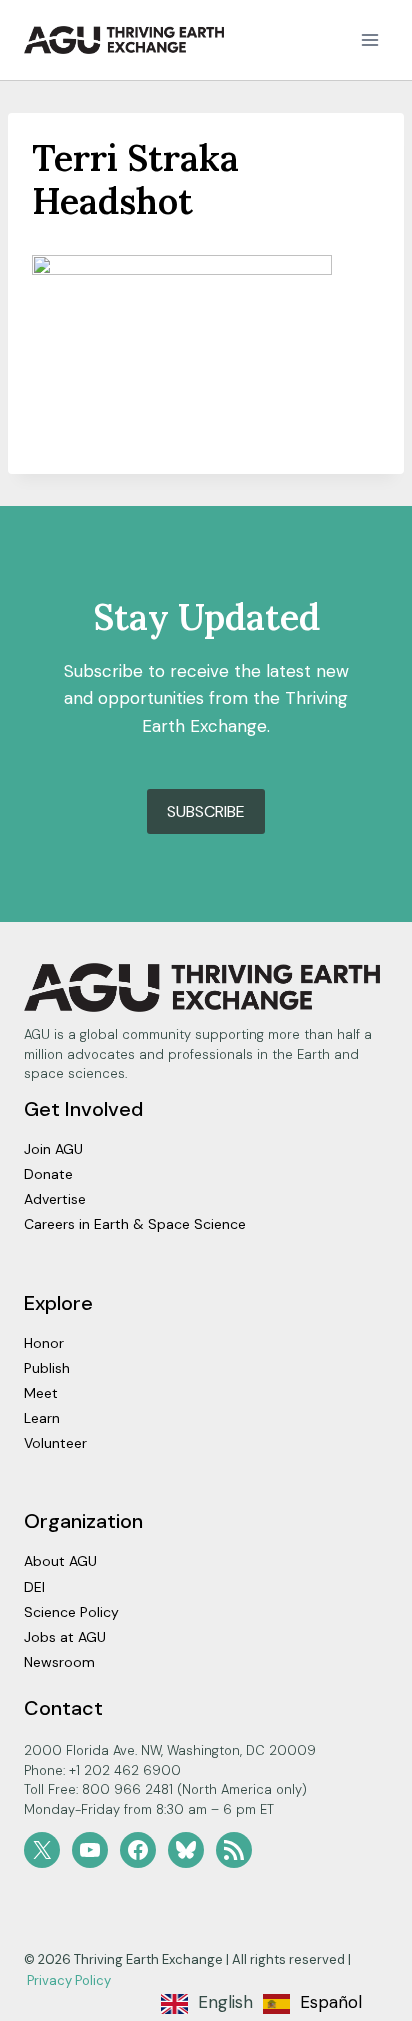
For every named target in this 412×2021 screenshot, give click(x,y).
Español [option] (331, 2002)
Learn (42, 1418)
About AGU (60, 1561)
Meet (41, 1393)
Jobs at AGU (65, 1637)
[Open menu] (369, 39)
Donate (48, 1174)
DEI (34, 1587)
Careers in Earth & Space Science (135, 1224)
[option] (312, 2004)
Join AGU (53, 1149)
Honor (44, 1343)
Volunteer (55, 1443)
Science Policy (71, 1612)
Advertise (55, 1199)
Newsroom (59, 1662)
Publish (47, 1368)
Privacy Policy (69, 1980)
